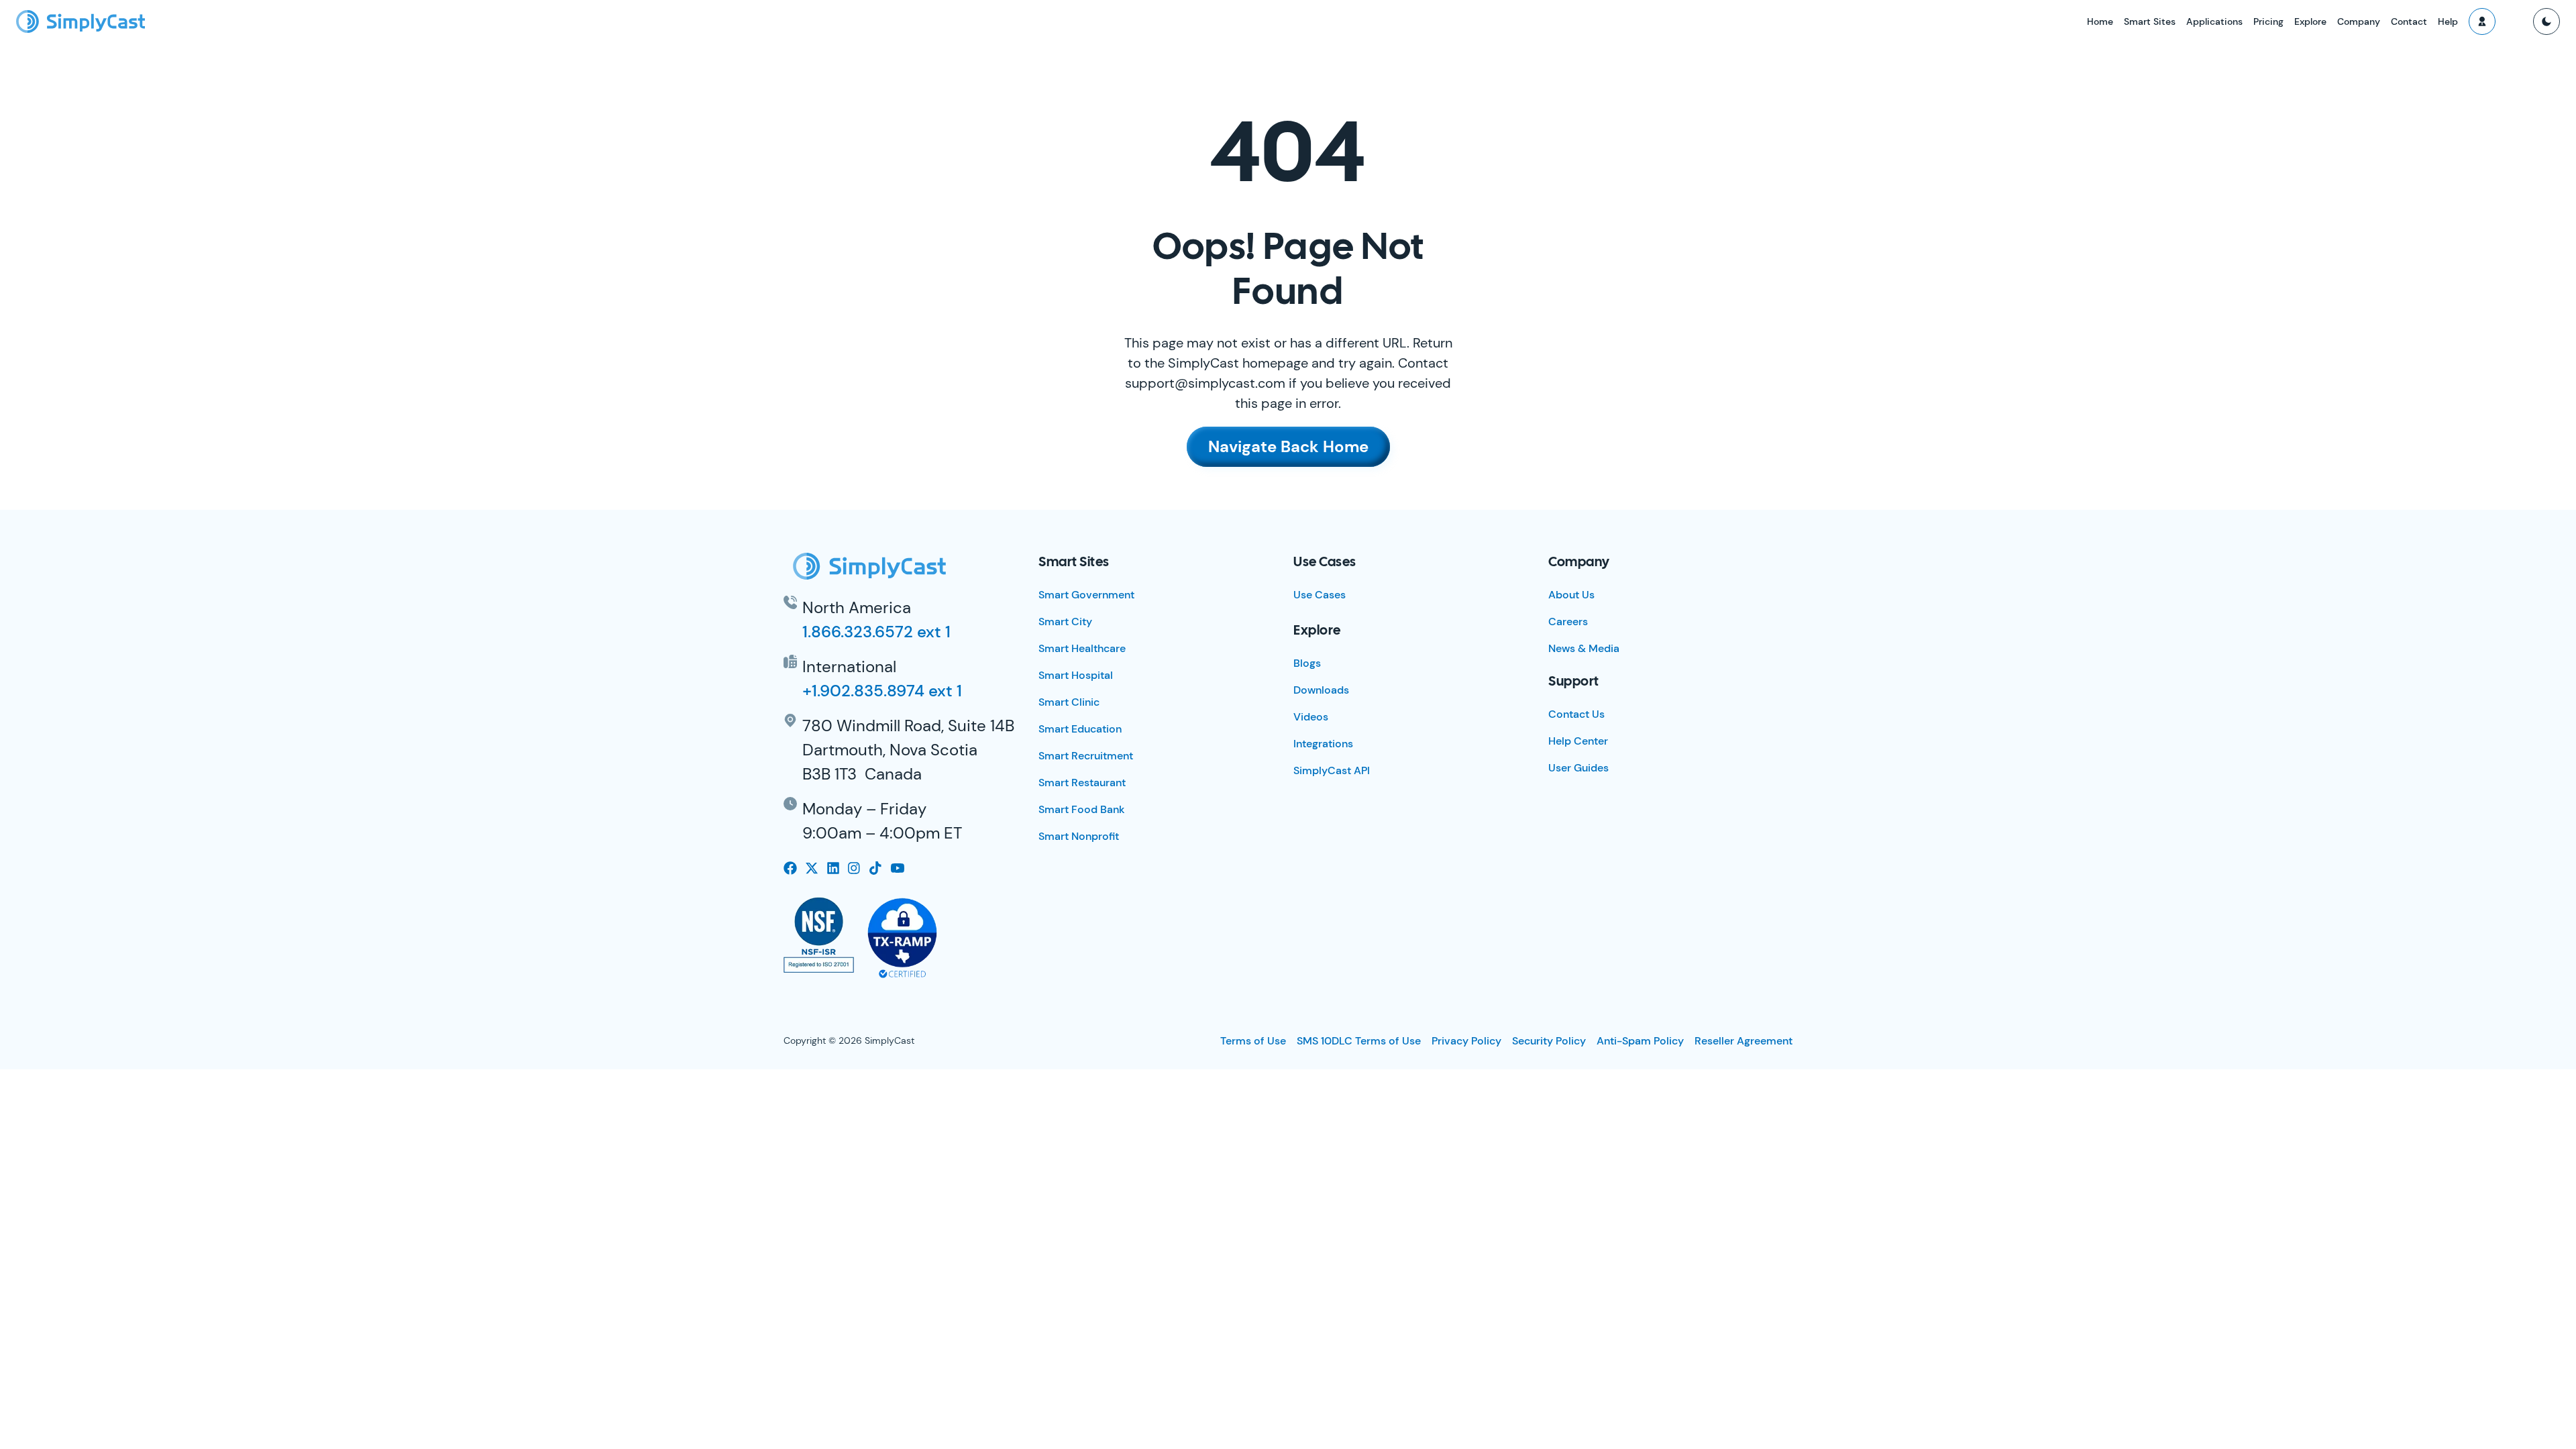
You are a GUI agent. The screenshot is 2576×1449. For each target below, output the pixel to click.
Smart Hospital (1076, 675)
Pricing (2268, 21)
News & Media (1584, 648)
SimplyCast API (1332, 770)
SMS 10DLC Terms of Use (1359, 1041)
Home (2100, 21)
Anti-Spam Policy (1640, 1041)
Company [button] (2359, 21)
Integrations (1323, 744)
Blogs (1307, 663)
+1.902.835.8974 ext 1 (882, 691)
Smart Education (1080, 729)
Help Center (1578, 741)
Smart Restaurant (1082, 783)
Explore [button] (2310, 21)
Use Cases (1320, 595)
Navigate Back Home (1288, 446)
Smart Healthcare (1082, 648)
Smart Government (1086, 595)
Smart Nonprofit (1079, 836)
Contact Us (1576, 714)
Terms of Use (1253, 1041)
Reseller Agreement (1743, 1041)
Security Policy (1549, 1041)
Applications (2214, 21)
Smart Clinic (1069, 702)
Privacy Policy (1466, 1041)
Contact (2409, 21)
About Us (1571, 595)
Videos (1311, 717)
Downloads (1321, 690)
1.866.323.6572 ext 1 (876, 632)
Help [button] (2448, 21)
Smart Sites (2150, 21)
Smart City (1065, 622)
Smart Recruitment (1086, 756)
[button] (2482, 21)
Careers (1568, 622)
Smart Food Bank (1082, 809)
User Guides (1578, 768)
